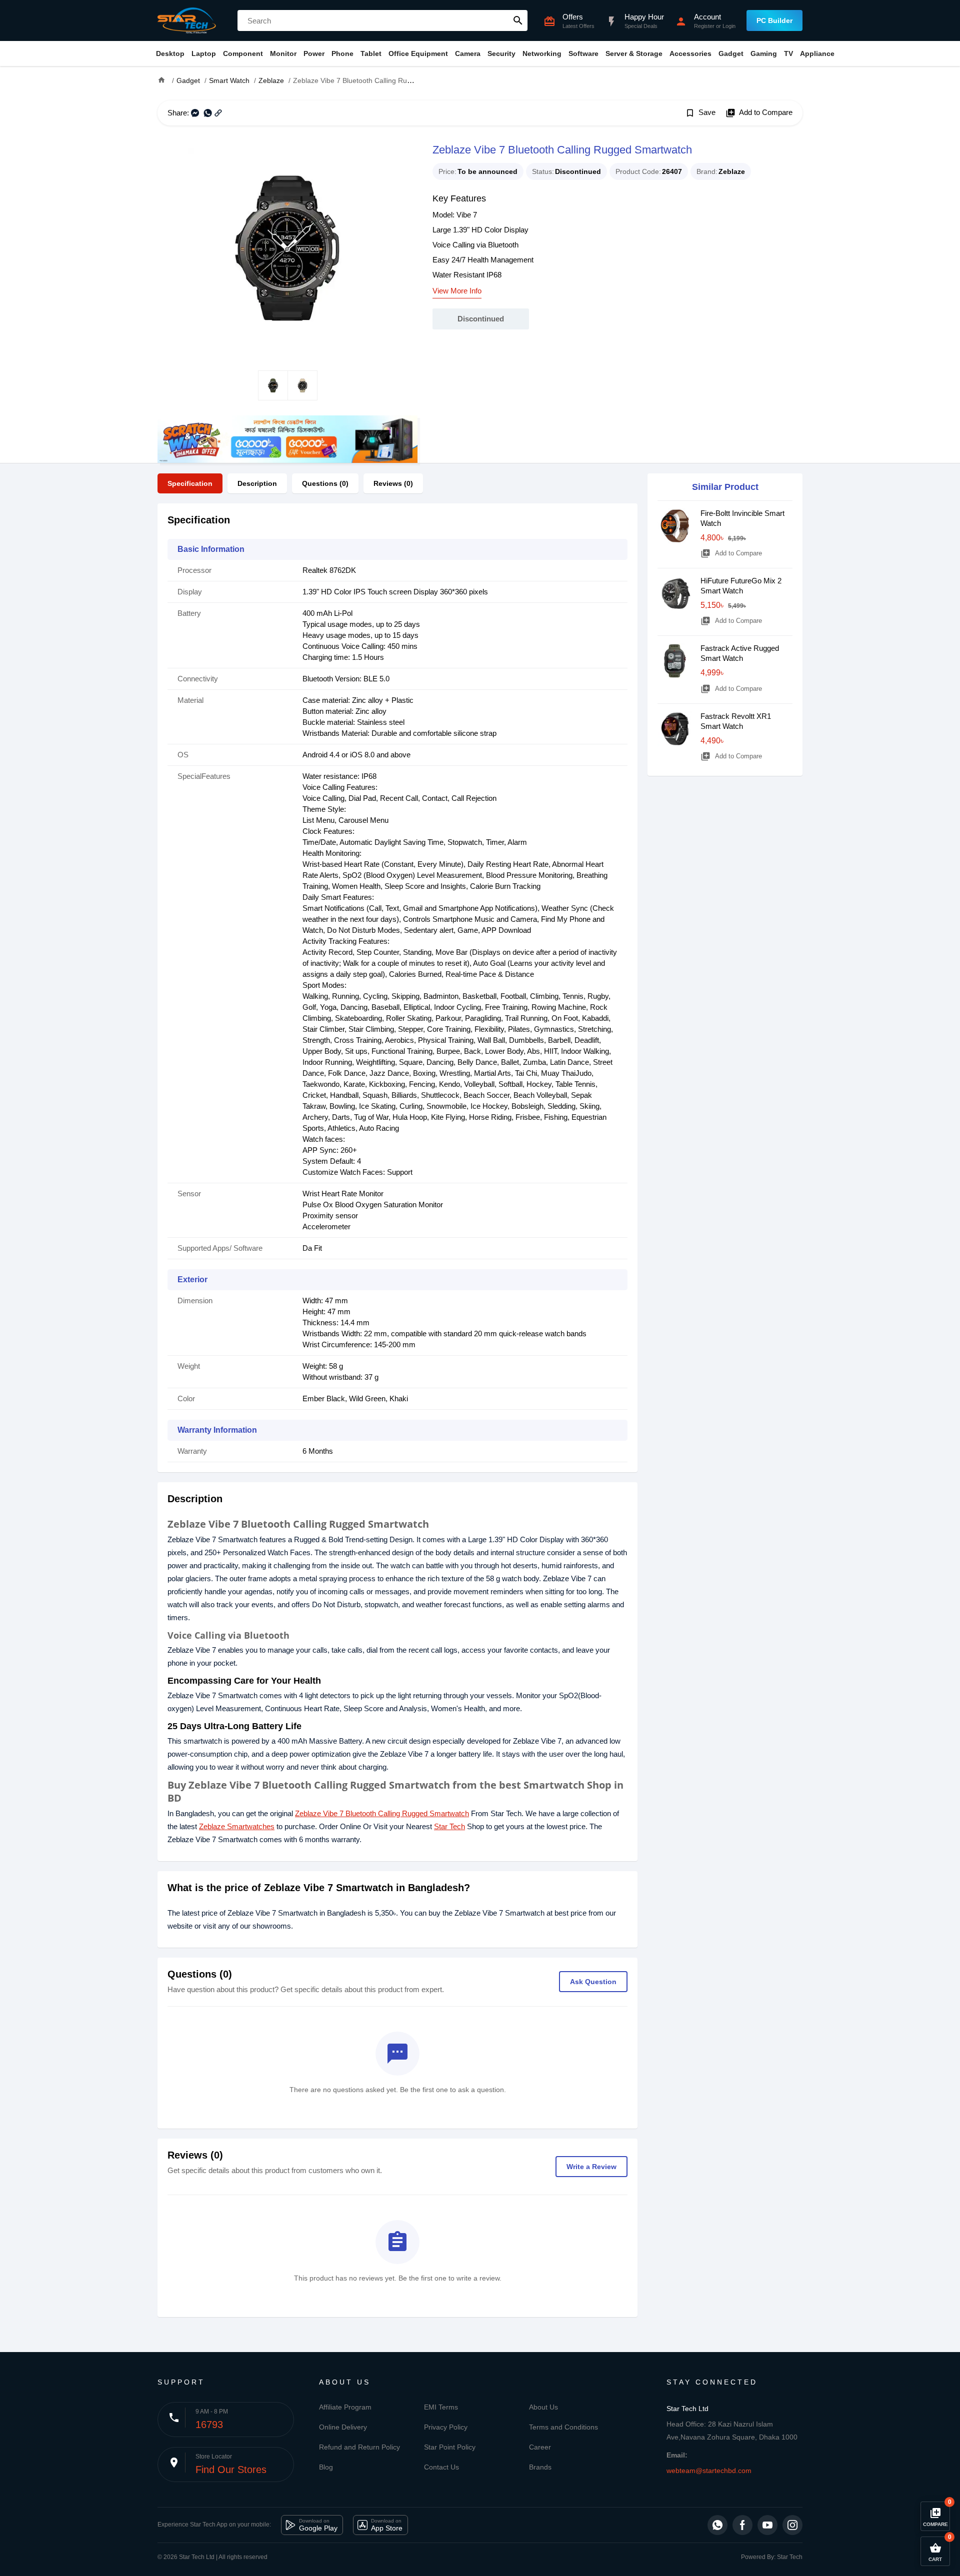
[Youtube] (767, 2525)
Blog (326, 2467)
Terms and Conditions (563, 2427)
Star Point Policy (450, 2447)
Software (583, 53)
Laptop (204, 53)
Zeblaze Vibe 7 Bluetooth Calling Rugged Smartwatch (382, 1813)
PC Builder (774, 20)
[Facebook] (742, 2525)
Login (729, 26)
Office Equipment (418, 53)
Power (314, 53)
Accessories (690, 53)
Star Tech (449, 1826)
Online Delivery (343, 2427)
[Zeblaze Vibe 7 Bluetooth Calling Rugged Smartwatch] (287, 248)
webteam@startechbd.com (709, 2471)
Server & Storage (634, 53)
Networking (542, 53)
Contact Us (441, 2467)
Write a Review (591, 2167)
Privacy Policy (446, 2427)
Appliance (817, 53)
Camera (468, 53)
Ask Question (593, 1982)
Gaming (764, 53)
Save (700, 113)
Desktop (170, 53)
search (518, 20)
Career (540, 2447)
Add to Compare (759, 113)
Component (243, 53)
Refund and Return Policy (359, 2447)
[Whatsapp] (717, 2525)
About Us (543, 2407)
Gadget (731, 53)
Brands (540, 2467)
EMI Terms (441, 2407)
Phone (342, 53)
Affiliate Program (345, 2407)
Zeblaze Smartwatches (237, 1826)
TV (788, 53)
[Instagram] (792, 2525)
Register (704, 26)
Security (501, 53)
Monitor (283, 53)
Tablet (371, 53)
